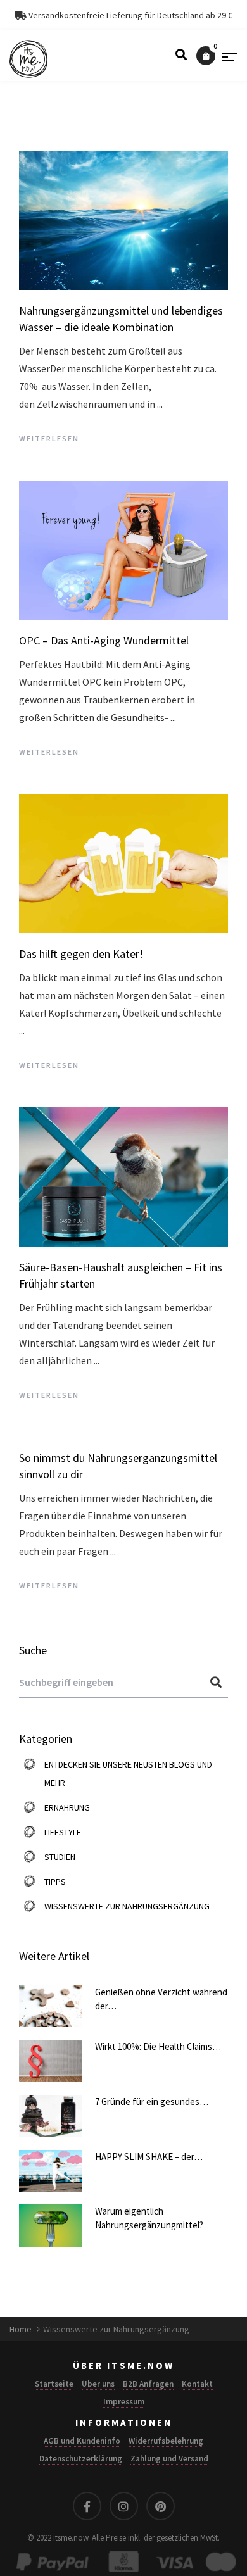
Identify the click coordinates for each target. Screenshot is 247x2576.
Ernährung (67, 1807)
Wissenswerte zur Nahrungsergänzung (127, 1906)
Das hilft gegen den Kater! (81, 954)
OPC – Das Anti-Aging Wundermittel (104, 640)
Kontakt (197, 2384)
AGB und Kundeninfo (82, 2441)
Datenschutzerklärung (81, 2459)
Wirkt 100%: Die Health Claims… (158, 2046)
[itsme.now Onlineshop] (28, 59)
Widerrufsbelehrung (166, 2441)
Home (22, 2329)
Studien (60, 1857)
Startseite (54, 2384)
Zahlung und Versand (169, 2459)
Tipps (55, 1882)
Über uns (98, 2384)
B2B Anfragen (148, 2384)
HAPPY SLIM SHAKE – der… (149, 2157)
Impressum (124, 2402)
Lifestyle (63, 1832)
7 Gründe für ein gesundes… (152, 2102)
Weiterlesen (49, 438)
